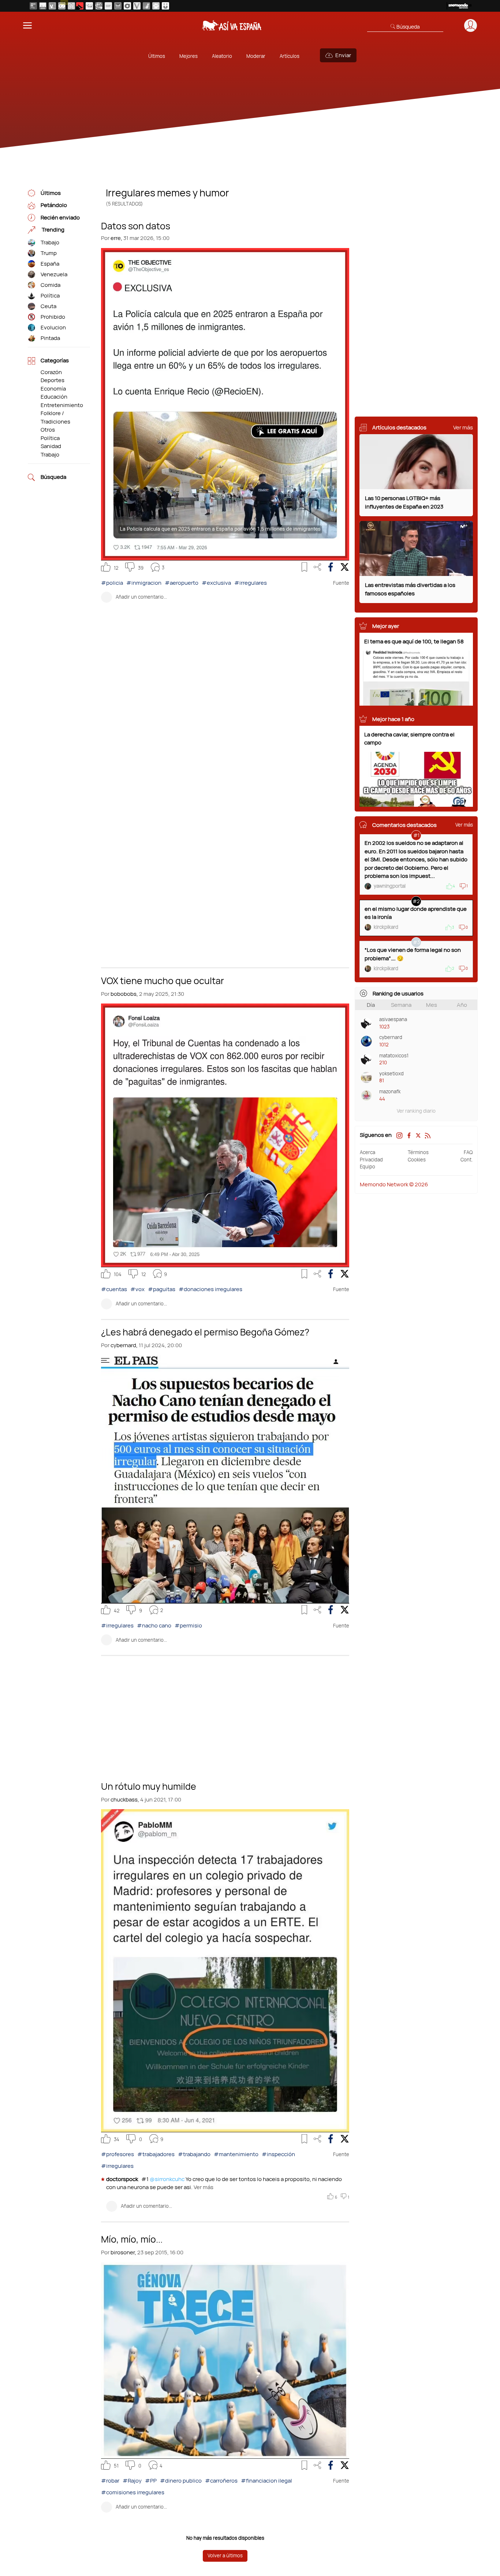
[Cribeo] (127, 6)
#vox (137, 1289)
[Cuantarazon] (43, 6)
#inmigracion (144, 583)
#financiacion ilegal (266, 2481)
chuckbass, (125, 1799)
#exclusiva (216, 583)
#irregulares (251, 583)
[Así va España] (80, 6)
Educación (54, 397)
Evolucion (53, 327)
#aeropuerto (182, 583)
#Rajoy (132, 2481)
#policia (112, 583)
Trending (53, 230)
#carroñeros (221, 2481)
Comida (51, 285)
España (50, 264)
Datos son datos (136, 225)
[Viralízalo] (137, 6)
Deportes (53, 380)
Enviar (343, 55)
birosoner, (123, 2252)
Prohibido (53, 317)
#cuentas (114, 1289)
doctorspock (123, 2179)
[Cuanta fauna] (156, 6)
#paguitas (162, 1289)
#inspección (278, 2154)
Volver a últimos (225, 2555)
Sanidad (51, 446)
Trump (49, 253)
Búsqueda (53, 477)
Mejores (189, 56)
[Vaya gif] (108, 6)
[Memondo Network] (459, 6)
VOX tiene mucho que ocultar (163, 980)
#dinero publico (181, 2481)
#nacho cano (154, 1625)
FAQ (468, 1152)
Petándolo (54, 205)
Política (50, 295)
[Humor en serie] (165, 6)
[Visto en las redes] (52, 6)
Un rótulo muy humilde (149, 1786)
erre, (116, 238)
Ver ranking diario (416, 1111)
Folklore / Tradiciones (55, 417)
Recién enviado (60, 217)
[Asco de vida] (33, 6)
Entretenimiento (62, 405)
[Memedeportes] (71, 6)
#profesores (117, 2154)
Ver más (203, 2187)
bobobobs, (124, 994)
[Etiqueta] (31, 243)
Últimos (157, 56)
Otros (48, 430)
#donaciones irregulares (210, 1289)
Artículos (290, 56)
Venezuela (54, 274)
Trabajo (50, 242)
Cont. (467, 1160)
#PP (151, 2481)
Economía (53, 389)
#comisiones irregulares (133, 2492)
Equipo (367, 1167)
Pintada (50, 338)
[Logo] (232, 25)
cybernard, (124, 1345)
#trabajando (194, 2154)
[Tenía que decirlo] (118, 6)
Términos (418, 1152)
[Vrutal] (62, 6)
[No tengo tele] (99, 6)
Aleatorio (222, 56)
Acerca (367, 1152)
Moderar (256, 56)
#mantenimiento (236, 2154)
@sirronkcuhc (167, 2179)
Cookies (417, 1160)
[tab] (371, 1005)
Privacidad (371, 1160)
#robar (110, 2481)
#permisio (188, 1625)
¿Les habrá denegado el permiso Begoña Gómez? (205, 1331)
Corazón (51, 372)
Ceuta (48, 306)
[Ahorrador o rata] (146, 6)
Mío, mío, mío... (132, 2239)
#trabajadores (156, 2154)
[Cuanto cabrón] (89, 6)
